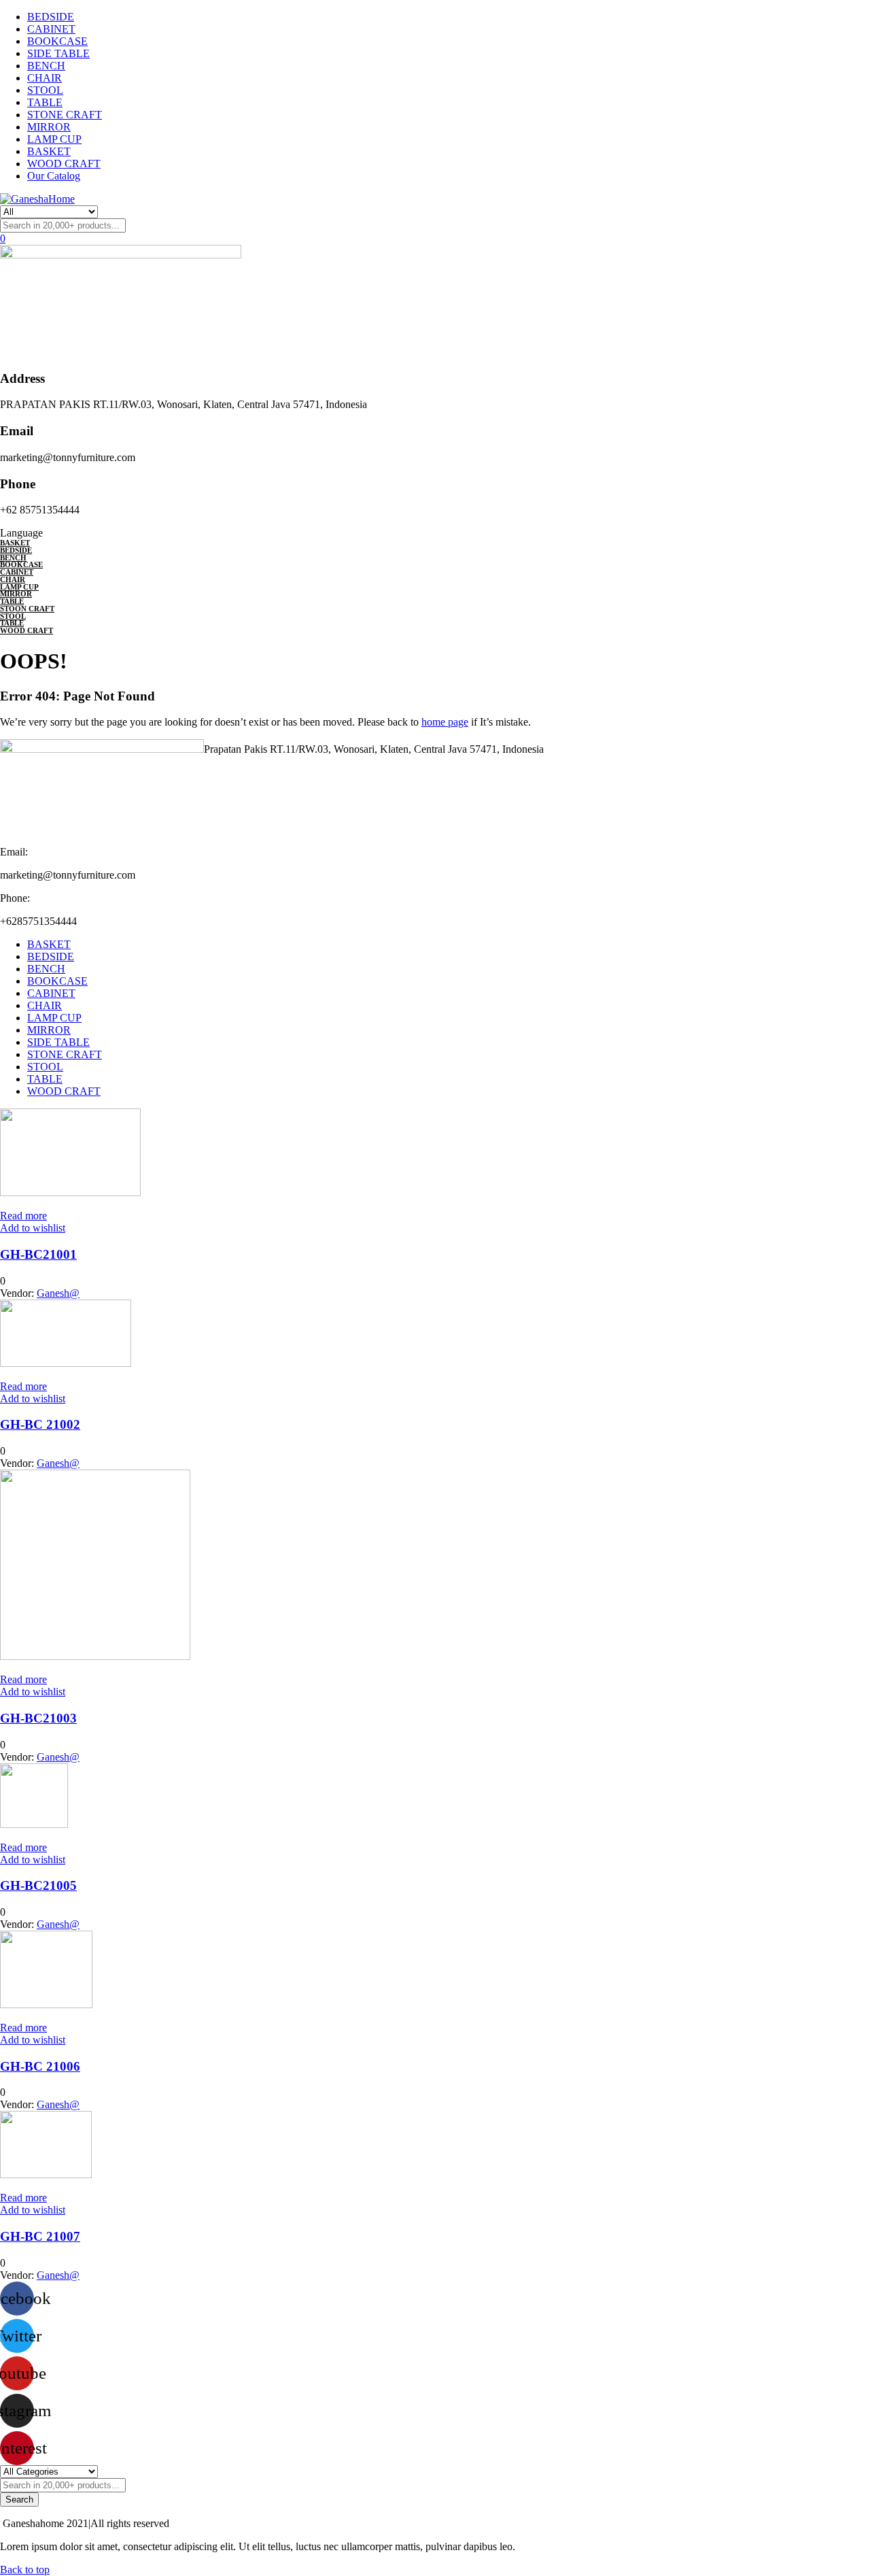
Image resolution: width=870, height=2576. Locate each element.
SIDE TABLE (58, 53)
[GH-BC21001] (70, 1192)
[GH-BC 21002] (66, 1363)
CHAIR (45, 78)
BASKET (49, 151)
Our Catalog (54, 176)
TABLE (45, 102)
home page (445, 722)
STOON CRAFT (27, 609)
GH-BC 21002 (40, 1424)
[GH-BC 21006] (46, 2004)
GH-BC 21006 (40, 2066)
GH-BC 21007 (40, 2236)
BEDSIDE (51, 17)
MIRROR (49, 127)
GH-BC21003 (38, 1718)
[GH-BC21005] (34, 1824)
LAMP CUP (54, 139)
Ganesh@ (58, 1293)
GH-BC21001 (38, 1254)
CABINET (51, 29)
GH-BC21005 (38, 1885)
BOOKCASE (57, 41)
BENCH (46, 66)
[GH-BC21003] (95, 1656)
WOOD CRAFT (64, 164)
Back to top (25, 2570)
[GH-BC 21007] (46, 2174)
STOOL (45, 90)
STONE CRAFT (65, 115)
